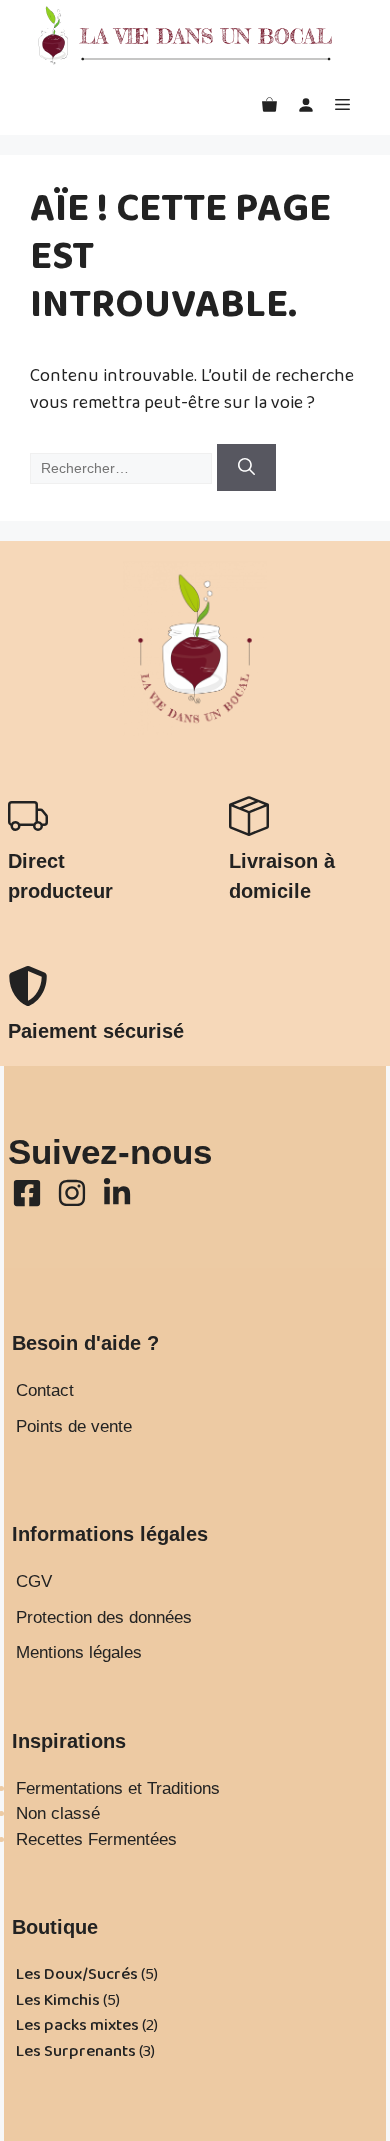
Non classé (58, 1813)
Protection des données (104, 1617)
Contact (45, 1390)
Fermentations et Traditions (118, 1788)
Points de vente (74, 1426)
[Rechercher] (246, 468)
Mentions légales (79, 1652)
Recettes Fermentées (96, 1839)
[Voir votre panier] (269, 104)
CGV (34, 1581)
